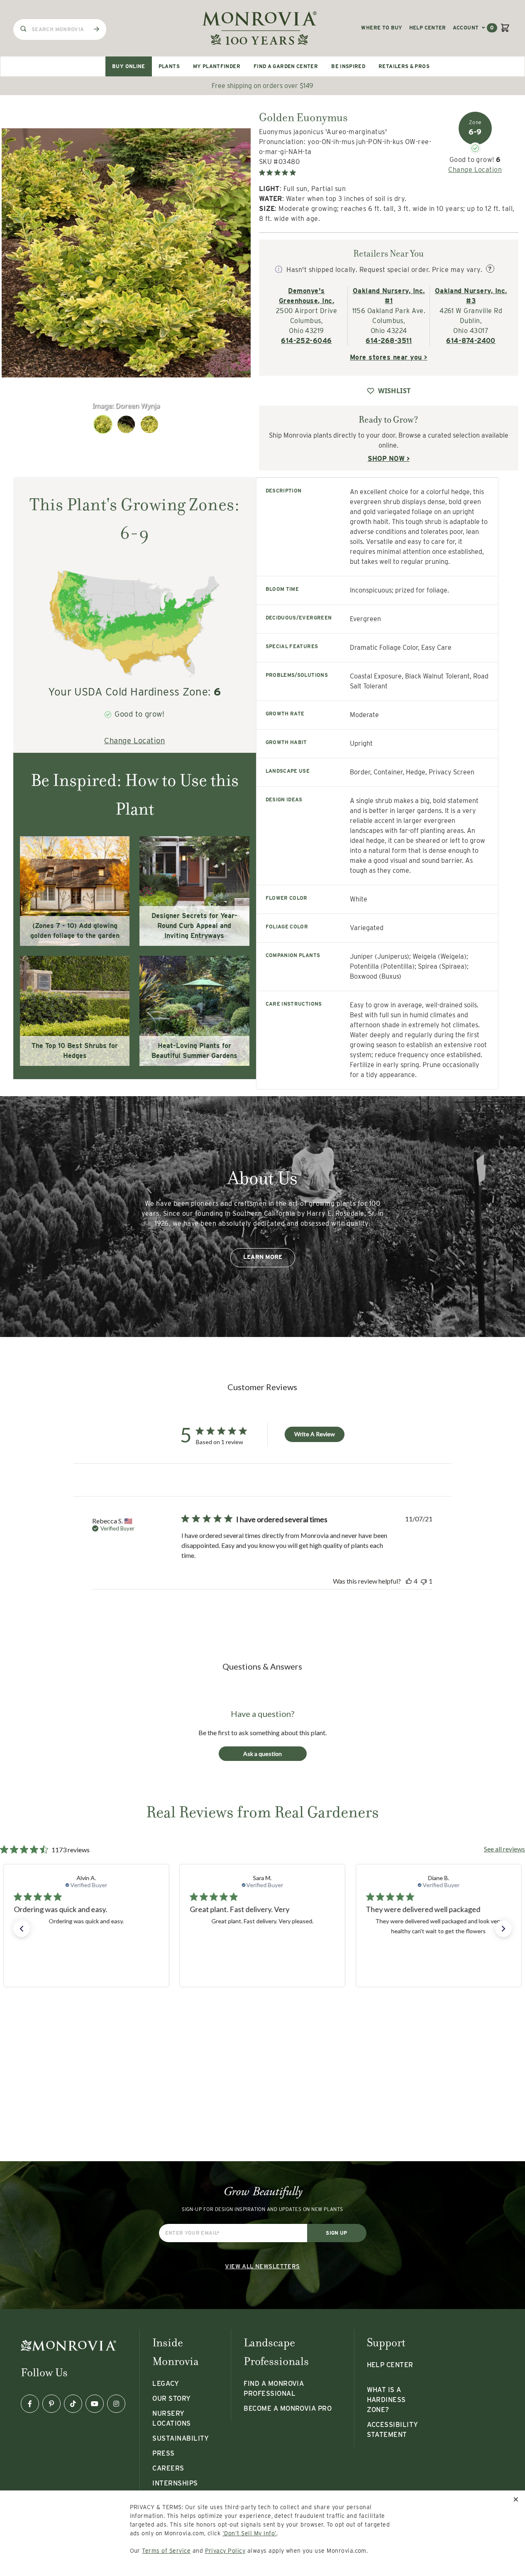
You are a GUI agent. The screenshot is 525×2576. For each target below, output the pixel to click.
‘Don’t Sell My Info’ (250, 2533)
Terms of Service (166, 2551)
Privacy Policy (225, 2551)
